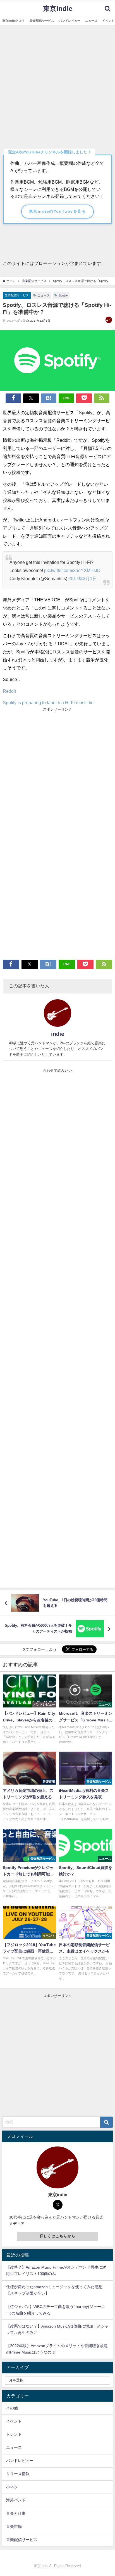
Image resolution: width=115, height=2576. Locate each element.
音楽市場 (14, 2527)
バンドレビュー (20, 2461)
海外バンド (16, 2500)
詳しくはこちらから (58, 2236)
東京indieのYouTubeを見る (57, 211)
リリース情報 (18, 2474)
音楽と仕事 (16, 2513)
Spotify (63, 295)
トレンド (14, 2434)
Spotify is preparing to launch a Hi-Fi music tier (49, 703)
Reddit (9, 691)
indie (58, 1034)
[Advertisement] (57, 86)
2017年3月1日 (83, 578)
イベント (14, 2421)
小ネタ (12, 2487)
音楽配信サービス (17, 295)
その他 (12, 2408)
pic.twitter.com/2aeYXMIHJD (72, 570)
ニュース (44, 295)
